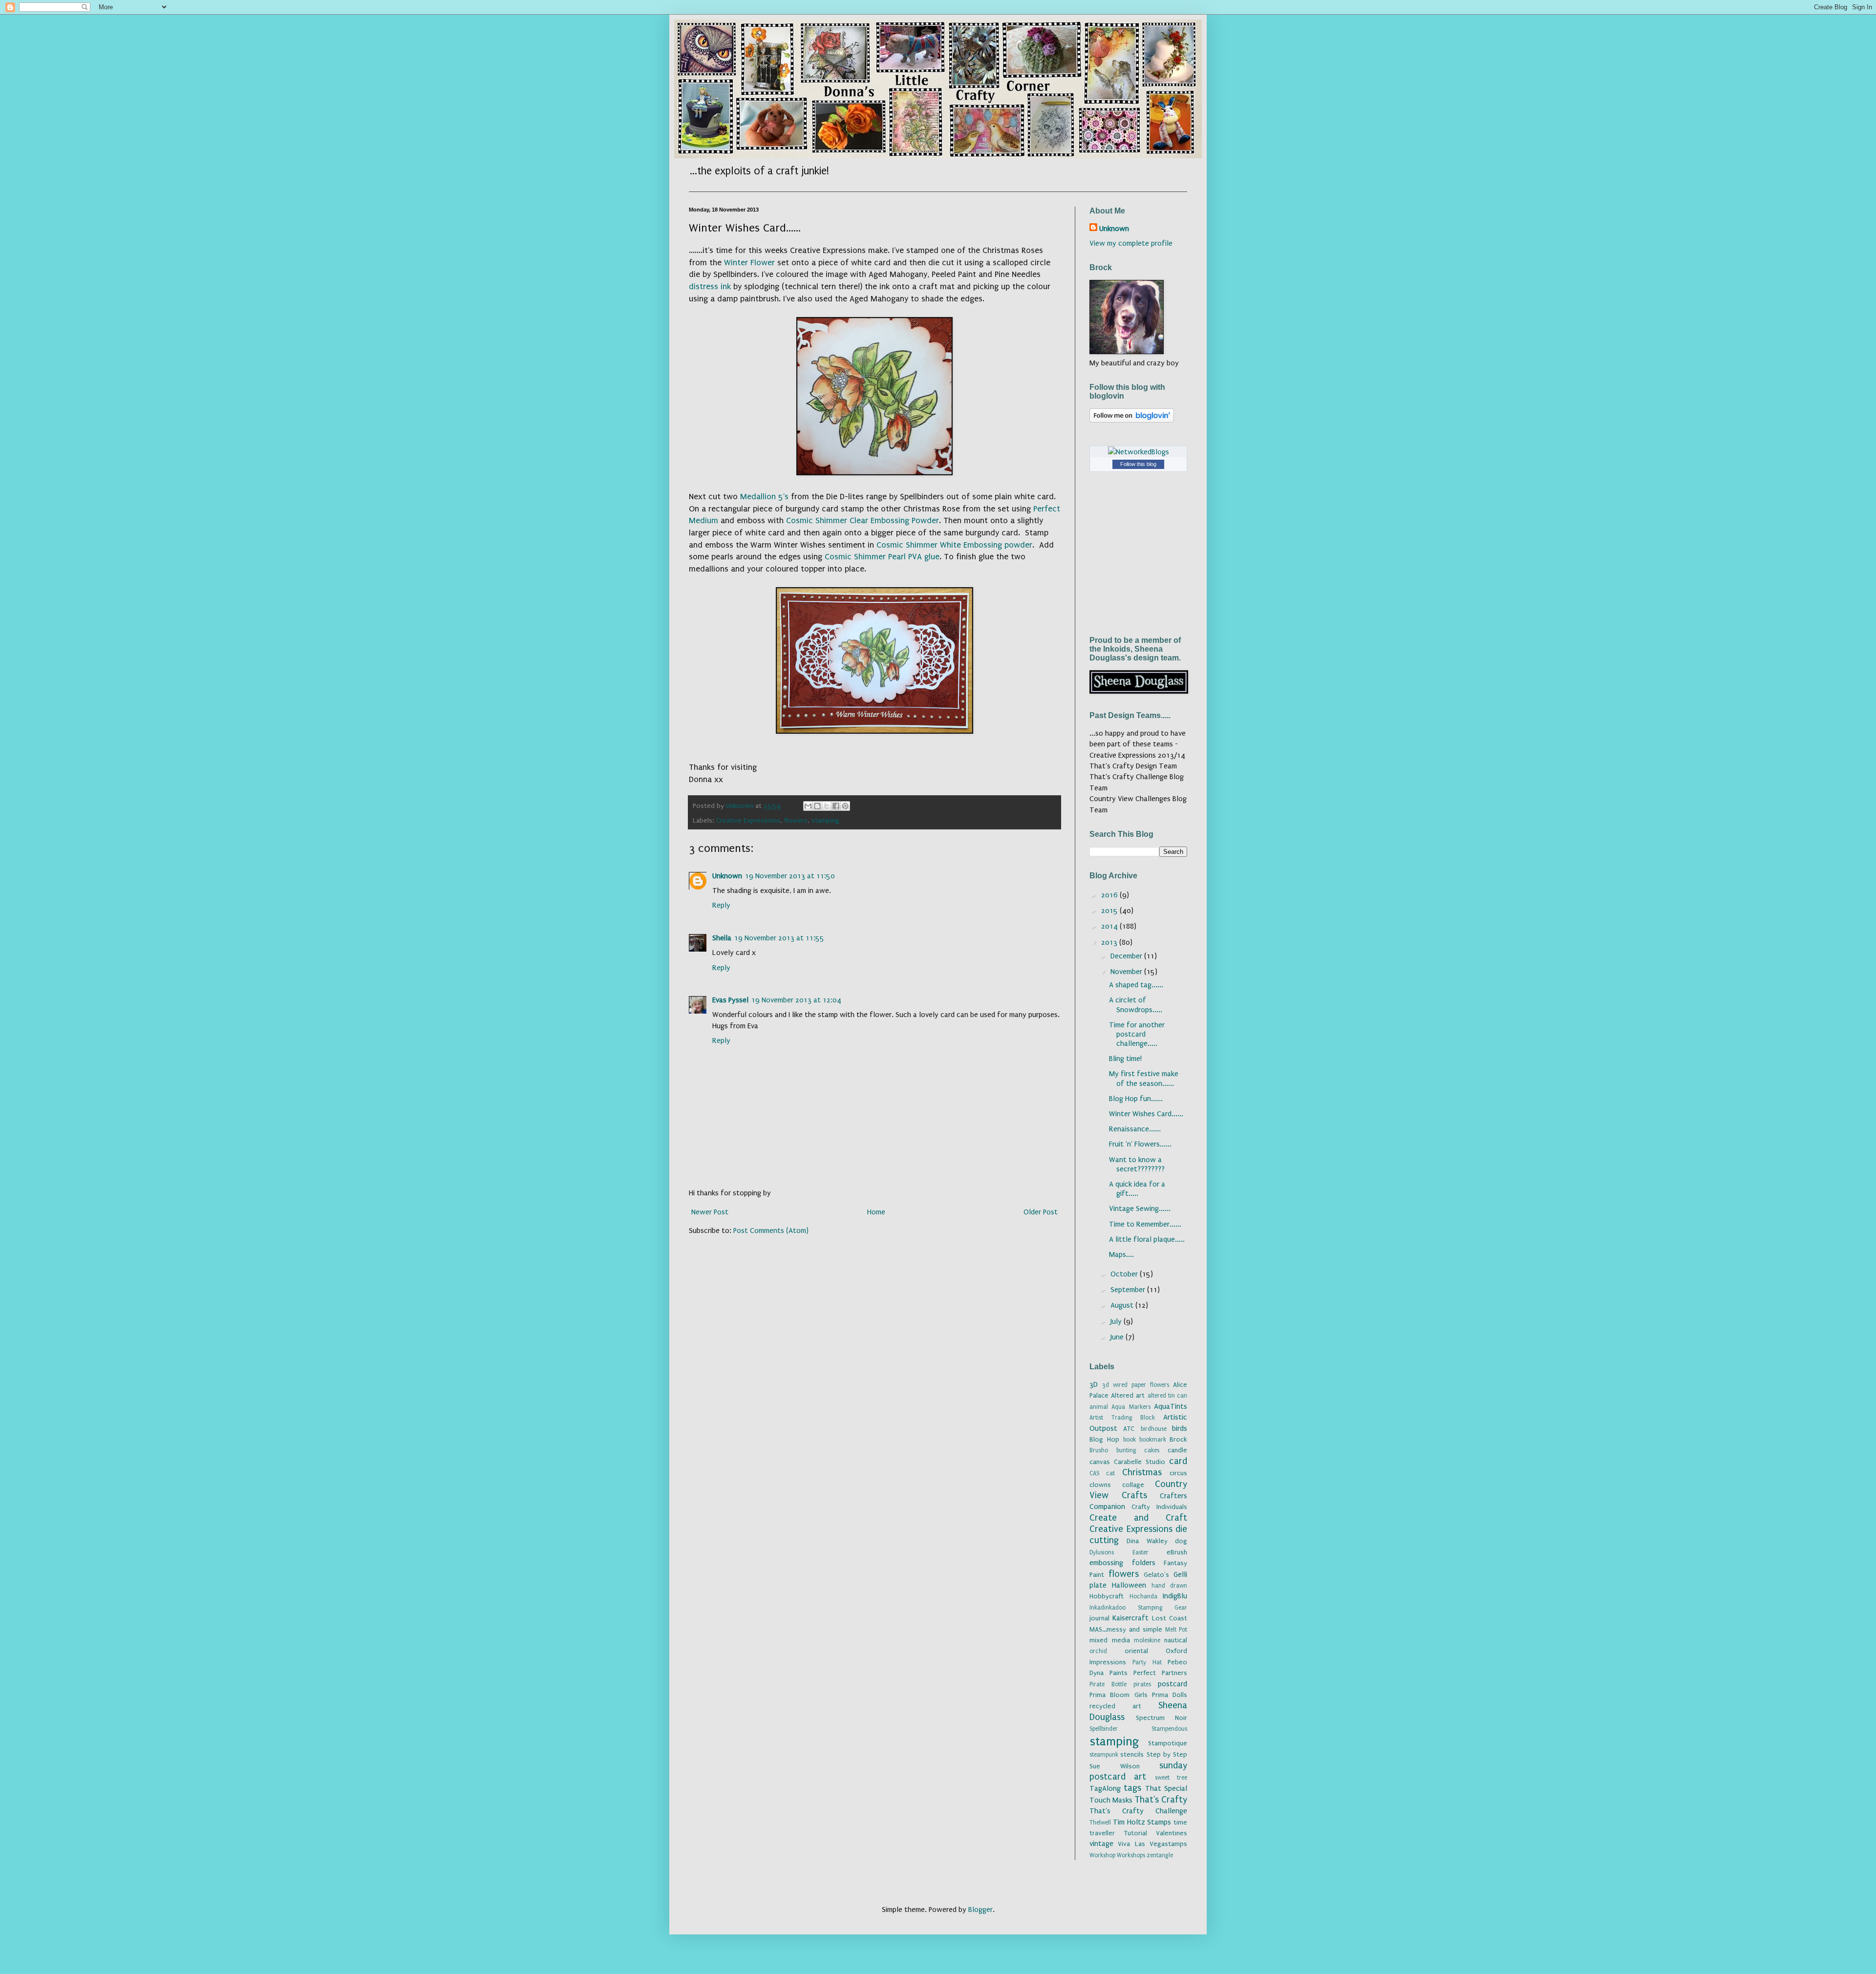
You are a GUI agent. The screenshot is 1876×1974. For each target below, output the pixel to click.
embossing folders (1122, 1563)
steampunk (1104, 1755)
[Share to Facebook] (836, 806)
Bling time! (1125, 1059)
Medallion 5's (764, 497)
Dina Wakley (1147, 1541)
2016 (1110, 895)
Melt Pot (1176, 1630)
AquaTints (1171, 1406)
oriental (1136, 1651)
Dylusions (1102, 1552)
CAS (1094, 1473)
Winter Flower (749, 263)
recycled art (1115, 1706)
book (1130, 1440)
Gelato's (1156, 1575)
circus (1178, 1473)
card (1178, 1461)
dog (1181, 1541)
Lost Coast (1170, 1618)
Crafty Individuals (1159, 1507)
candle (1177, 1450)
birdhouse (1154, 1429)
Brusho (1099, 1450)
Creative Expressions (748, 821)
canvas (1100, 1462)
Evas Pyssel (730, 1000)
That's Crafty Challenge (1138, 1811)
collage (1133, 1485)
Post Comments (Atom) (771, 1231)
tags (1132, 1788)
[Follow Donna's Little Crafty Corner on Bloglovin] (1132, 420)
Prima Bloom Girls (1119, 1695)
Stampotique (1168, 1743)
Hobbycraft (1107, 1596)
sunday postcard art (1138, 1771)
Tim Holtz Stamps (1142, 1822)
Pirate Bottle (1108, 1684)
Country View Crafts (1138, 1490)
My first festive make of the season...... (1144, 1078)
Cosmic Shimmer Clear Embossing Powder (863, 520)
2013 (1110, 942)
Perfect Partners (1160, 1673)
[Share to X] (827, 806)
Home (876, 1212)
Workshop (1102, 1855)
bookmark (1153, 1440)
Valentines (1172, 1833)
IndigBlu (1175, 1596)
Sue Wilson (1115, 1766)
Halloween (1129, 1585)
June (1118, 1337)
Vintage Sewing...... (1140, 1209)
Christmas (1142, 1472)
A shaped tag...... (1136, 985)
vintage (1101, 1844)
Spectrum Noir (1162, 1718)
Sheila (722, 938)
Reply (721, 905)
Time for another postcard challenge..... (1137, 1034)
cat (1110, 1473)
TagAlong (1105, 1788)
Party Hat (1147, 1662)
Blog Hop (1104, 1440)
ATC (1129, 1429)
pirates (1142, 1684)
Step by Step (1167, 1755)
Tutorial (1136, 1833)
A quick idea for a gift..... (1137, 1189)
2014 (1110, 926)
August (1123, 1305)
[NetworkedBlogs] (1139, 452)
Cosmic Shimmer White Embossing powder (954, 545)
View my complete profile (1131, 243)
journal (1099, 1618)
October (1125, 1274)
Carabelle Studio (1140, 1462)
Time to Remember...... (1145, 1224)
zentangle (1160, 1855)
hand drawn (1169, 1586)
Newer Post (710, 1212)
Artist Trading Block (1122, 1418)
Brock (1178, 1440)
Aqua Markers (1131, 1407)
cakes (1152, 1450)
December (1127, 956)
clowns (1100, 1485)
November (1127, 972)
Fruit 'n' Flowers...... (1140, 1144)
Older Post (1041, 1212)
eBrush (1177, 1552)
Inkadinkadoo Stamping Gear (1138, 1608)
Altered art (1128, 1396)
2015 (1110, 911)
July (1117, 1321)
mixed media (1110, 1640)
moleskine (1147, 1640)
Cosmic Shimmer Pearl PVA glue (882, 557)
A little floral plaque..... (1147, 1239)
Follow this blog (1138, 464)
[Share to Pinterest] (845, 806)
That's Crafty (1161, 1800)
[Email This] (808, 806)
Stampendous (1169, 1729)
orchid (1098, 1651)
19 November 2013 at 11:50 (790, 876)
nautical (1176, 1640)
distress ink (710, 287)
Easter (1141, 1552)
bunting (1126, 1450)
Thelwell (1100, 1823)
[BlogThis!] (817, 806)
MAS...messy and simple (1126, 1630)
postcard (1172, 1684)
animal (1099, 1407)
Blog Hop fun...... (1136, 1099)
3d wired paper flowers (1136, 1385)
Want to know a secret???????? (1137, 1164)
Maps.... (1121, 1254)
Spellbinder (1104, 1729)
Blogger (981, 1910)
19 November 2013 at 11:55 (779, 938)
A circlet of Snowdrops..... (1136, 1005)
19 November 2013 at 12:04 (796, 1000)
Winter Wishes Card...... (1146, 1114)
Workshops (1131, 1855)
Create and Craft (1138, 1518)
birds (1180, 1428)
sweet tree (1171, 1778)
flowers (796, 821)
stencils (1132, 1755)
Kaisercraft (1130, 1618)
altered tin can (1167, 1396)
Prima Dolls (1170, 1695)
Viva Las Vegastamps (1152, 1844)
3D (1094, 1384)
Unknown (727, 876)
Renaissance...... (1135, 1129)
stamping (825, 821)
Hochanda (1143, 1596)
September (1129, 1290)
